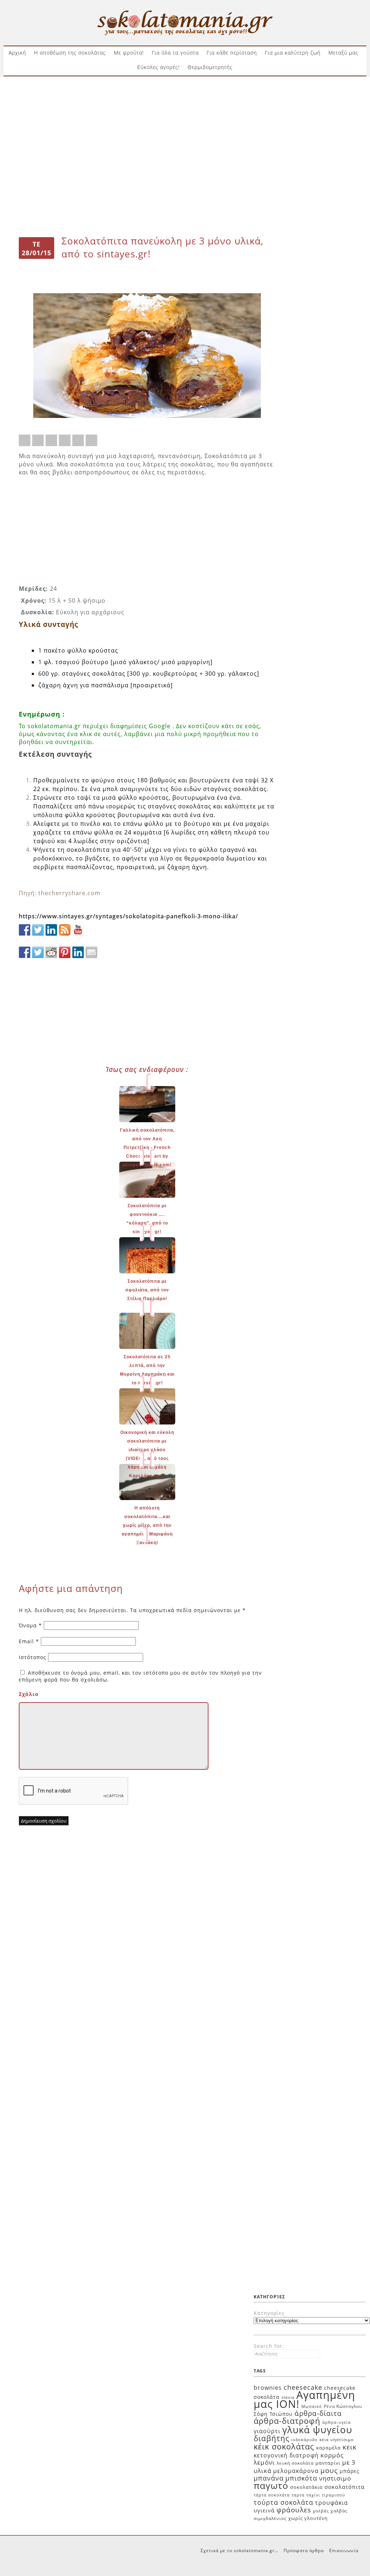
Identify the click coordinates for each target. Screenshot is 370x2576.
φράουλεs (294, 2510)
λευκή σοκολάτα (295, 2463)
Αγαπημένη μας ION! (304, 2400)
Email (29, 1641)
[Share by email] (91, 440)
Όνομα (30, 1625)
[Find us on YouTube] (78, 930)
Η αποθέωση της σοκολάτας (70, 53)
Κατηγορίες (269, 2313)
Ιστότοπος (33, 1657)
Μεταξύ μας (343, 53)
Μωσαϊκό (312, 2406)
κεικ (350, 2447)
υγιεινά (264, 2510)
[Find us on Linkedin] (51, 930)
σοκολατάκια (306, 2487)
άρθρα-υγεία (337, 2422)
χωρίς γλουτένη (308, 2518)
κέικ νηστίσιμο (337, 2440)
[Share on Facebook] (25, 440)
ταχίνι (313, 2495)
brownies (268, 2388)
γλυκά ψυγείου (317, 2430)
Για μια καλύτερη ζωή (293, 53)
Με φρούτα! (129, 53)
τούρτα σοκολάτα (283, 2502)
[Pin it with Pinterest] (65, 440)
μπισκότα (301, 2478)
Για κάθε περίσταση (232, 53)
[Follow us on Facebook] (25, 930)
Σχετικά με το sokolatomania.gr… (239, 2551)
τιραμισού (334, 2495)
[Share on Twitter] (38, 440)
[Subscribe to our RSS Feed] (65, 930)
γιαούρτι (267, 2431)
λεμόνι (264, 2462)
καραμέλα (328, 2448)
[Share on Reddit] (51, 440)
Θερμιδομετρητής (210, 67)
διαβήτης (272, 2438)
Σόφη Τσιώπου (273, 2414)
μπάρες (350, 2471)
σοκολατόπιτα (345, 2487)
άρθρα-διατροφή (287, 2421)
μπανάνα (269, 2478)
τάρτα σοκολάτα (272, 2495)
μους (329, 2470)
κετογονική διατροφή (286, 2455)
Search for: (269, 2346)
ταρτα (298, 2495)
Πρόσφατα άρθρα (304, 2551)
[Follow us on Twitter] (38, 930)
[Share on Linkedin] (78, 440)
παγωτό (271, 2485)
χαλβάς (321, 2511)
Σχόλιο (29, 1694)
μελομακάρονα (296, 2471)
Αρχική (17, 53)
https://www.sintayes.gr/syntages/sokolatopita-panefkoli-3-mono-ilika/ (128, 916)
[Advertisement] (185, 104)
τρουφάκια (332, 2503)
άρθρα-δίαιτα (318, 2413)
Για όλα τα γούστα (175, 53)
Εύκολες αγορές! (158, 67)
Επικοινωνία (344, 2551)
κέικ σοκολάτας (284, 2446)
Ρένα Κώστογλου (343, 2406)
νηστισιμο (335, 2478)
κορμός (332, 2455)
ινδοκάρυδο (304, 2440)
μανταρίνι (328, 2463)
